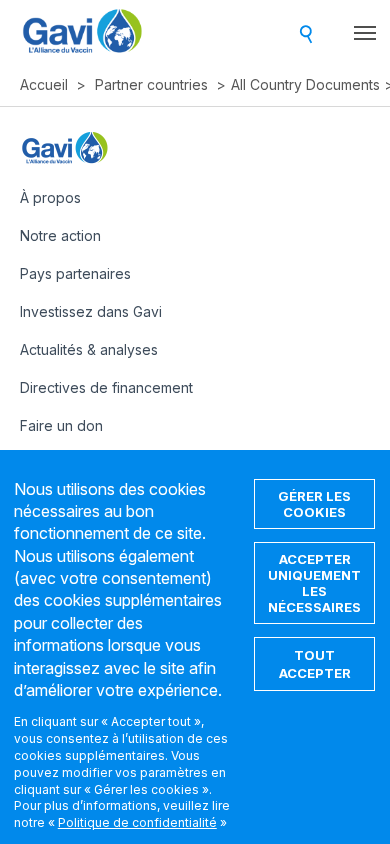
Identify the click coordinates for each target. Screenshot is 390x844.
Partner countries (151, 84)
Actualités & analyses (89, 349)
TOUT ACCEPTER (315, 664)
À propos (50, 197)
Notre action (60, 235)
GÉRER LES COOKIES (314, 504)
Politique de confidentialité (137, 822)
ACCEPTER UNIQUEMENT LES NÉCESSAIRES (314, 583)
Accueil (44, 84)
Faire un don (61, 425)
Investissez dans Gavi (91, 311)
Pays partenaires (75, 273)
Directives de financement (106, 387)
